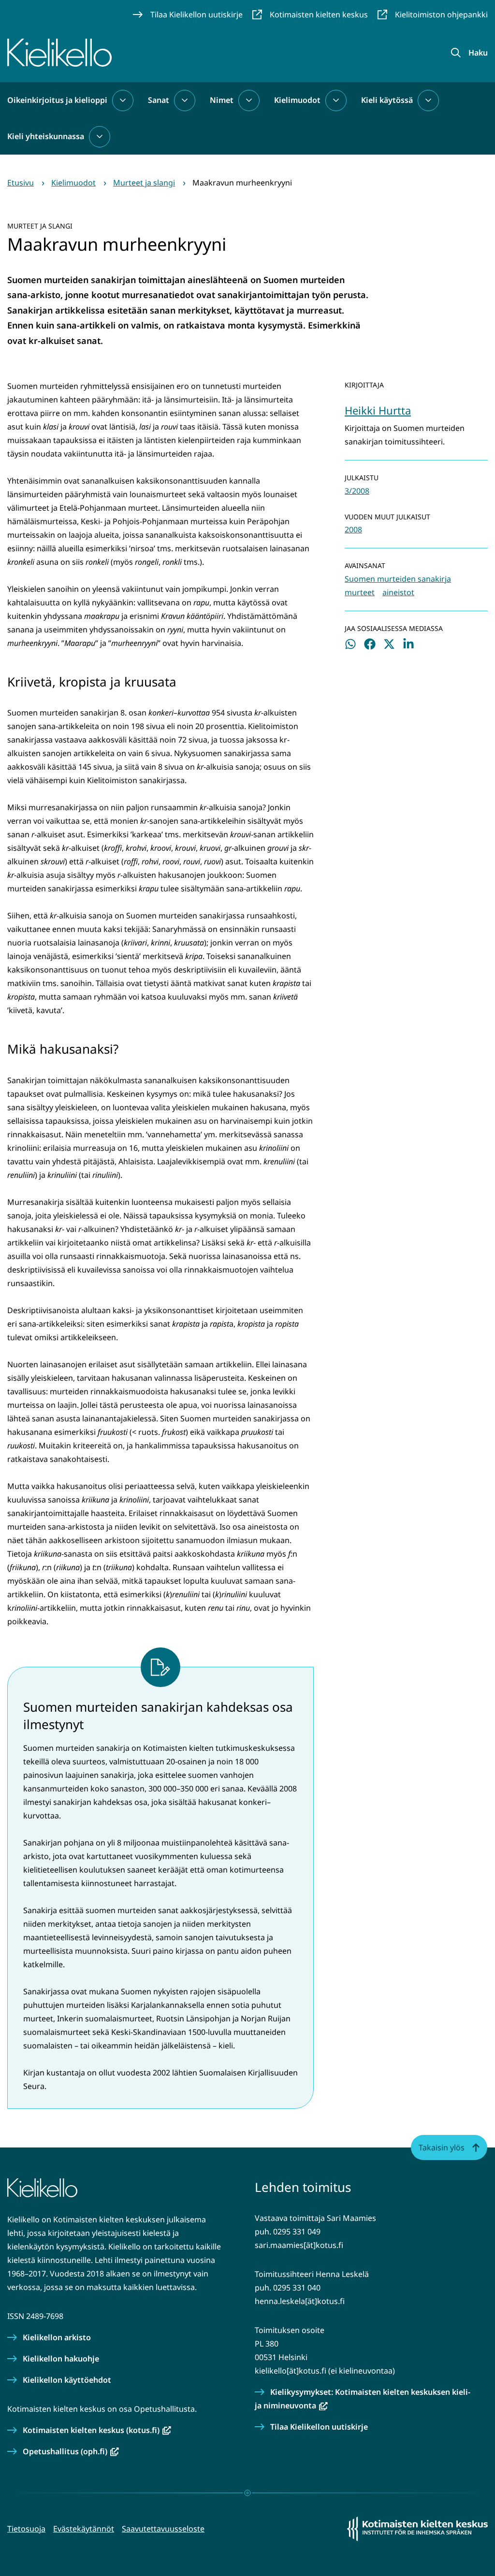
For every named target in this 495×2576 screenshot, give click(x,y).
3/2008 (357, 491)
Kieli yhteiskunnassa (46, 136)
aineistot (398, 592)
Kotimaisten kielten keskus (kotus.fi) (97, 2430)
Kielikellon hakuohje (61, 2359)
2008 (353, 530)
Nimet (222, 100)
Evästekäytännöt (84, 2529)
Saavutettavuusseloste (163, 2529)
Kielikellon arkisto (57, 2337)
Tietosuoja (26, 2529)
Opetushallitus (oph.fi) (71, 2451)
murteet (360, 592)
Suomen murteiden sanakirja (398, 579)
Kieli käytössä (387, 100)
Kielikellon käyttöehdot (67, 2380)
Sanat (159, 100)
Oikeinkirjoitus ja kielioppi (57, 100)
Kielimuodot (297, 100)
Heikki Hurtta (378, 410)
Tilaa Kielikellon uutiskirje (319, 2427)
